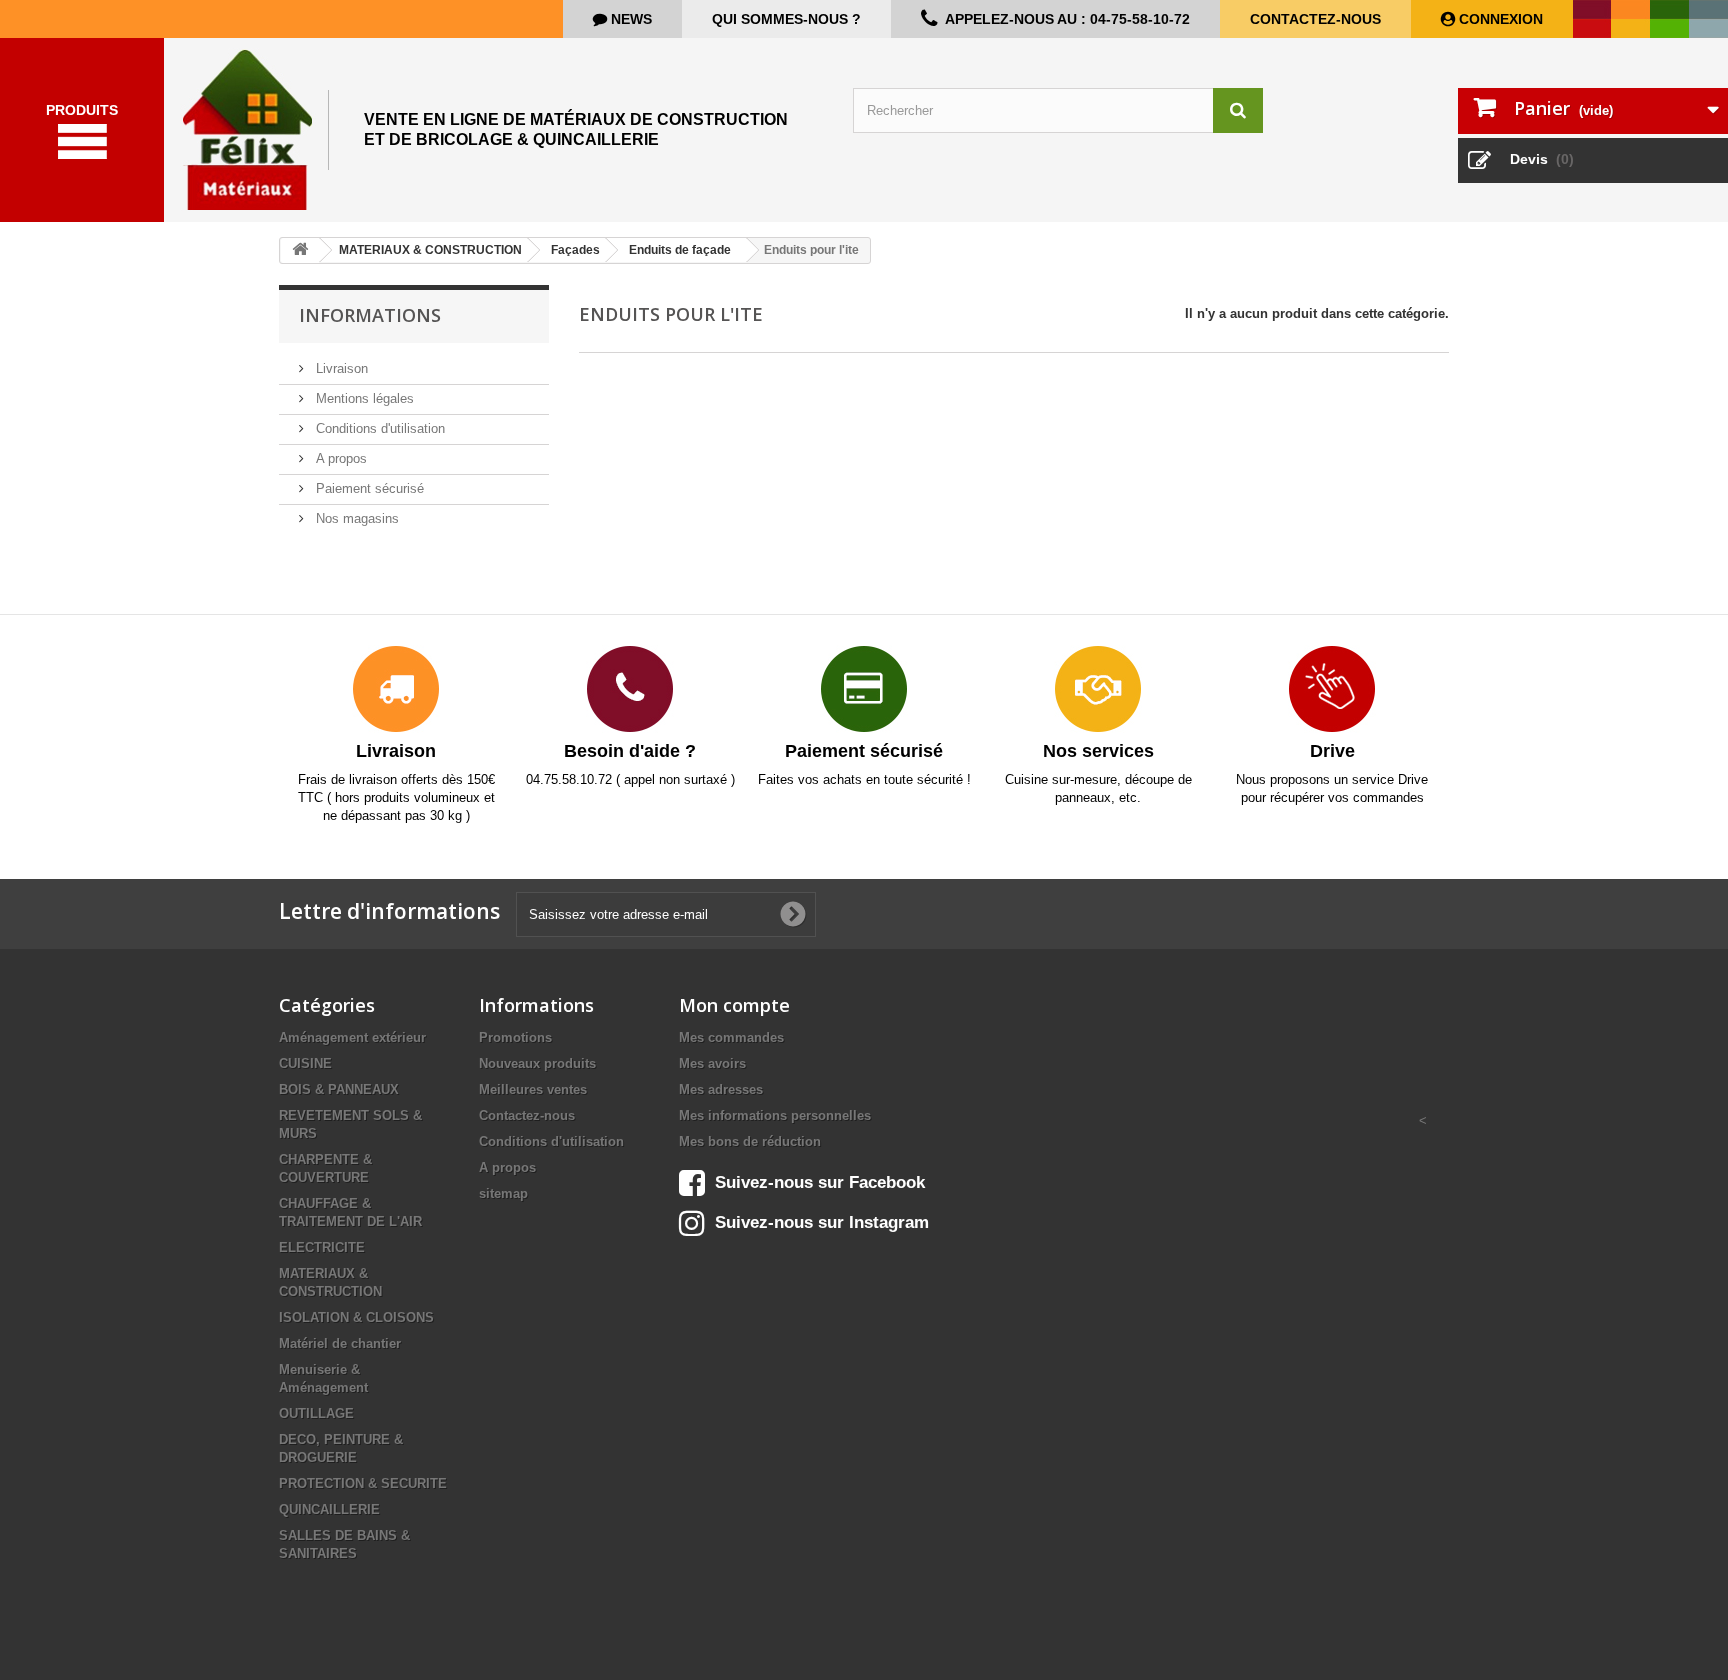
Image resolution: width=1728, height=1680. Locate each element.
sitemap (503, 1193)
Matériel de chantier (340, 1343)
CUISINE (305, 1063)
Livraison (340, 368)
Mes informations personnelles (775, 1115)
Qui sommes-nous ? (786, 19)
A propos (339, 458)
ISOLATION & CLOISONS (356, 1317)
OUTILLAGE (316, 1413)
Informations (370, 315)
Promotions (515, 1037)
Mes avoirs (712, 1063)
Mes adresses (721, 1089)
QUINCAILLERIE (329, 1509)
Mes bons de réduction (750, 1141)
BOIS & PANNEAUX (339, 1089)
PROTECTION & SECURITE (363, 1483)
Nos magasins (355, 518)
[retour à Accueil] (300, 250)
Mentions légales (363, 398)
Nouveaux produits (537, 1063)
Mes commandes (731, 1037)
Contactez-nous (1315, 19)
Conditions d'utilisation (378, 428)
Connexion (1499, 19)
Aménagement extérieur (352, 1037)
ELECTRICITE (322, 1247)
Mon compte (734, 1005)
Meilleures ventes (533, 1089)
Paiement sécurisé (368, 488)
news (629, 19)
